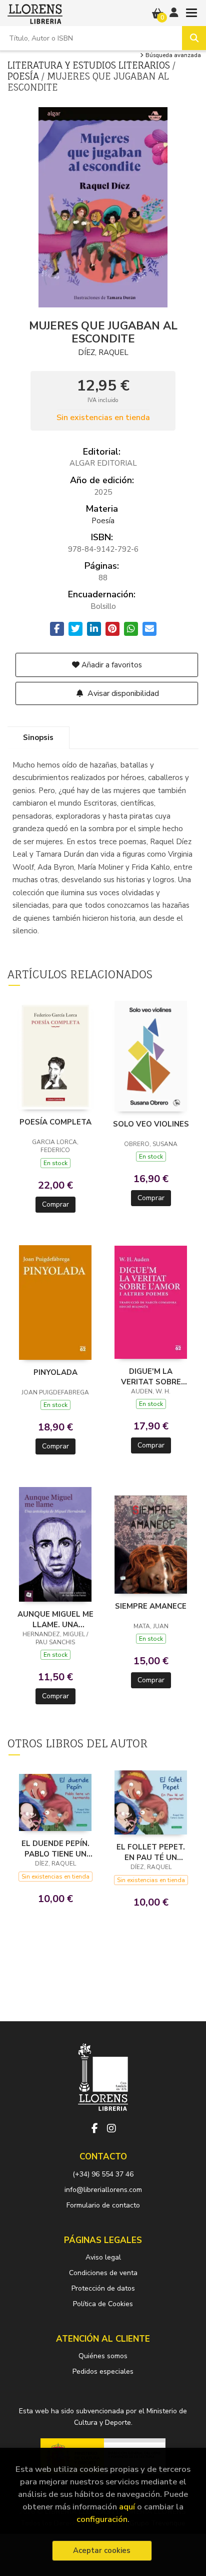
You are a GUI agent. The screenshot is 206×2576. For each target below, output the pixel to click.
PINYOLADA (55, 1372)
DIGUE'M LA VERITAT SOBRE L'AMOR (151, 1376)
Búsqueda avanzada (172, 56)
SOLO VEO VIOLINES (151, 1124)
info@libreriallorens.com (103, 2190)
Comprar (55, 1204)
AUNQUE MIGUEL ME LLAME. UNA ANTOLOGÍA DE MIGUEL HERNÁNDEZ (55, 1619)
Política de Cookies (103, 2304)
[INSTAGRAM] (111, 2128)
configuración (102, 2519)
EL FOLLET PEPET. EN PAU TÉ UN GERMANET (151, 1852)
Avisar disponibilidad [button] (122, 693)
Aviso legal (103, 2257)
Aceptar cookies (102, 2550)
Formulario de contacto (103, 2205)
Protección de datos (103, 2288)
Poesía (24, 76)
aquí (127, 2507)
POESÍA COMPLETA (55, 1122)
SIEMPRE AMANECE (151, 1606)
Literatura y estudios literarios (90, 65)
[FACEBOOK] (94, 2128)
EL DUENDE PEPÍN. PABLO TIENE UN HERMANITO (55, 1849)
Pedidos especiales (103, 2371)
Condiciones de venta (103, 2273)
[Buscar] (194, 38)
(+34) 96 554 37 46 (103, 2174)
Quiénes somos (103, 2356)
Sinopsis (38, 738)
